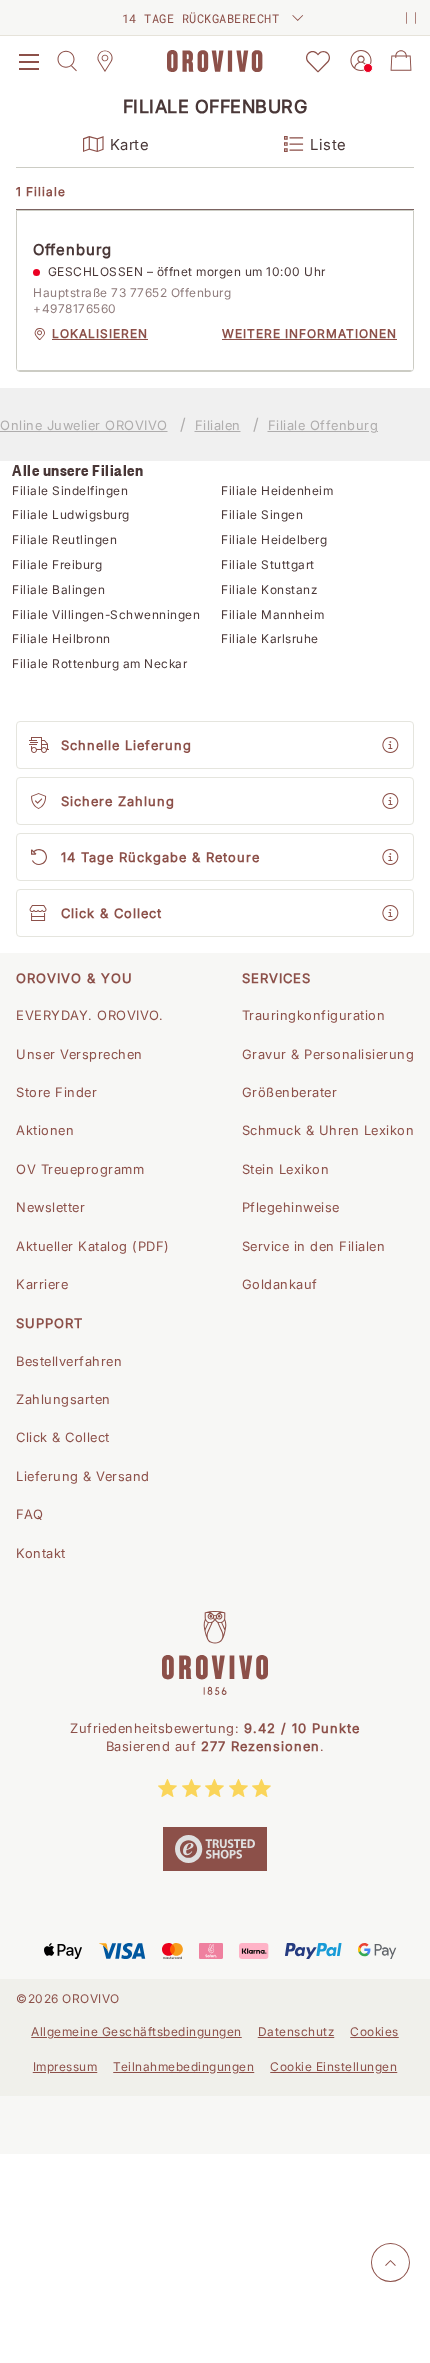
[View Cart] (401, 61)
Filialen (218, 425)
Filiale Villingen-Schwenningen (106, 614)
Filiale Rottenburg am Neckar (99, 663)
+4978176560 (75, 308)
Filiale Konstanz (269, 589)
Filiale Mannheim (272, 614)
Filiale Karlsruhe (270, 638)
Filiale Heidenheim (277, 490)
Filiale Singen (262, 514)
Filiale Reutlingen (64, 539)
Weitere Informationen (309, 333)
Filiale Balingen (58, 589)
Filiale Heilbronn (61, 638)
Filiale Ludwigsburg (71, 514)
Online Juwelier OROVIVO (84, 425)
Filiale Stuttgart (268, 564)
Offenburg (72, 249)
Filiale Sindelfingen (70, 490)
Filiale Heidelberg (274, 539)
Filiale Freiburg (57, 564)
